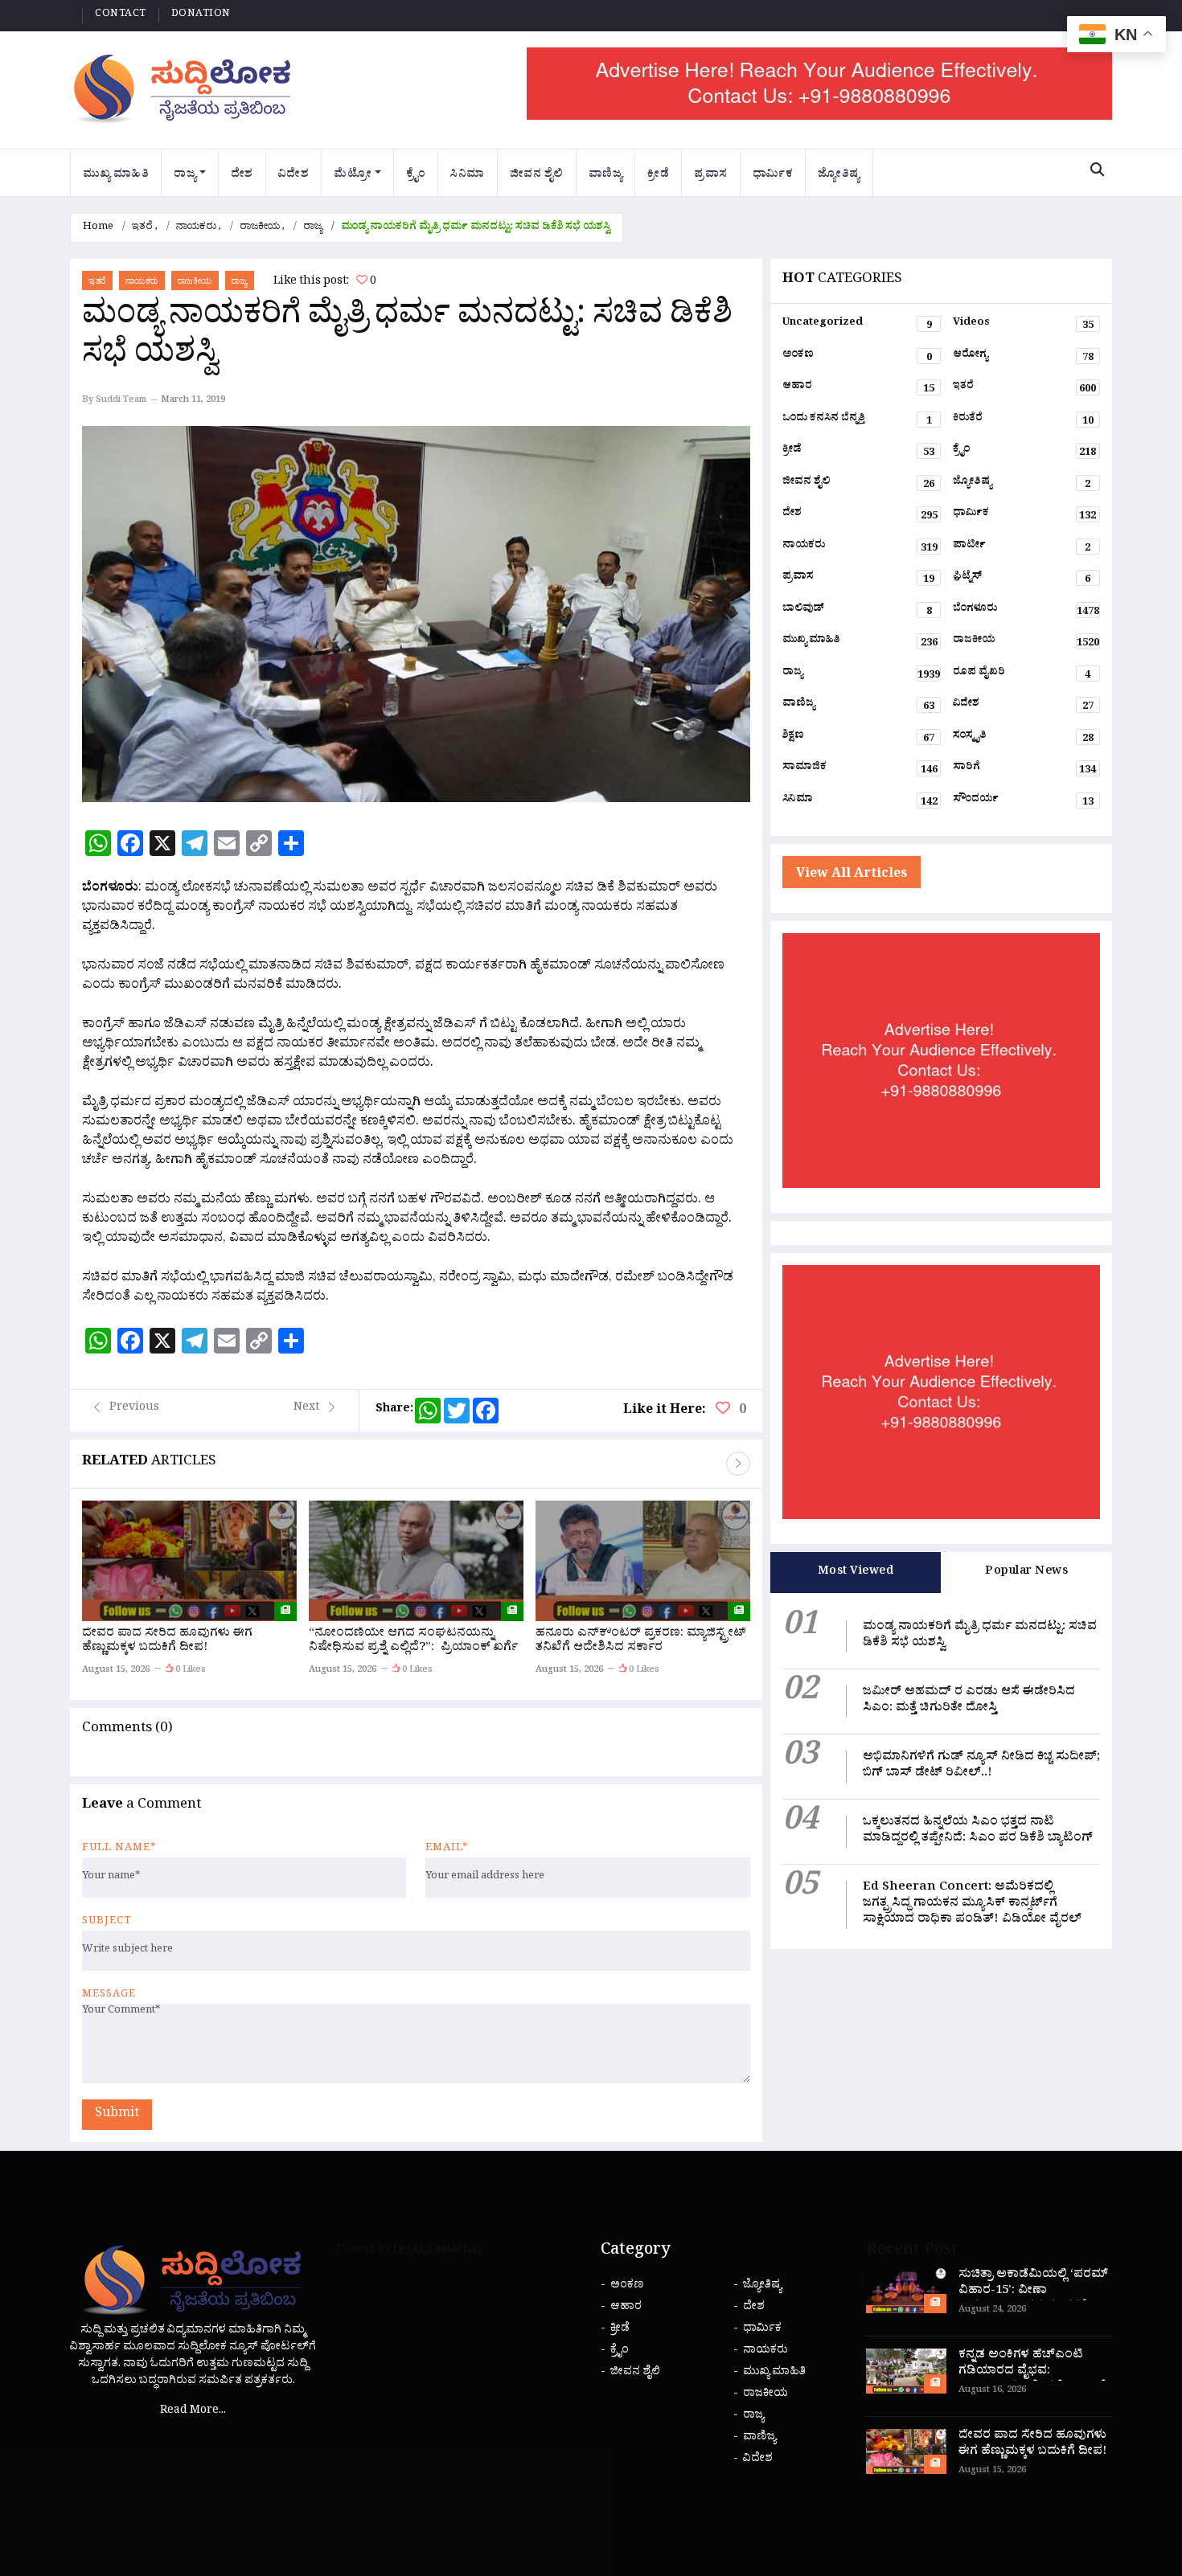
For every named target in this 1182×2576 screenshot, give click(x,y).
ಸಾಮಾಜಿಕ (860, 770)
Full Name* (119, 1849)
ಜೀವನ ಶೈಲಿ (537, 176)
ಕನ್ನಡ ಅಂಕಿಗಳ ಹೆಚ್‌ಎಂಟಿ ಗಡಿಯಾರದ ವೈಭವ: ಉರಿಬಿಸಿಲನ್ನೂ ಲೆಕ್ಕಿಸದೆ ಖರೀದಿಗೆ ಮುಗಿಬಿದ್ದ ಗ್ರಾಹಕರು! (1032, 2380)
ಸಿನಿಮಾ (468, 176)
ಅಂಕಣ (857, 358)
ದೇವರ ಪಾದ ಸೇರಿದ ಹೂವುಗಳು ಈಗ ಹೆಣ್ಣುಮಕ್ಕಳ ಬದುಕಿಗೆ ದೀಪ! (167, 1642)
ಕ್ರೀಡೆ (658, 176)
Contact (121, 15)
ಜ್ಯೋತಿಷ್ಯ (839, 176)
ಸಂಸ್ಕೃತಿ (1023, 739)
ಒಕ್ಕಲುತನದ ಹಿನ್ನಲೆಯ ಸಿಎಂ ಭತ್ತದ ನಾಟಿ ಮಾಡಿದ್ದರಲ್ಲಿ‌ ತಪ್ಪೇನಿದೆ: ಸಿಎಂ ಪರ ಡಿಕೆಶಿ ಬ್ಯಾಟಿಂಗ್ (978, 1831)
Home (98, 228)
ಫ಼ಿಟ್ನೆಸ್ (1022, 579)
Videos (1023, 326)
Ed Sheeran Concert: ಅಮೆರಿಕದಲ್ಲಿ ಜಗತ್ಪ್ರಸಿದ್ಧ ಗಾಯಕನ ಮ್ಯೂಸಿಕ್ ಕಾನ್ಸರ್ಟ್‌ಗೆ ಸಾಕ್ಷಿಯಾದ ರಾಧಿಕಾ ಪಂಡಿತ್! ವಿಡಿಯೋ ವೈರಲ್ (972, 1904)
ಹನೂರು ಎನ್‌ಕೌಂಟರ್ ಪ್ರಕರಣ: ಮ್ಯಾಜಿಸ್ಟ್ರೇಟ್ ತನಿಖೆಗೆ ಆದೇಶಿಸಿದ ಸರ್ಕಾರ (641, 1642)
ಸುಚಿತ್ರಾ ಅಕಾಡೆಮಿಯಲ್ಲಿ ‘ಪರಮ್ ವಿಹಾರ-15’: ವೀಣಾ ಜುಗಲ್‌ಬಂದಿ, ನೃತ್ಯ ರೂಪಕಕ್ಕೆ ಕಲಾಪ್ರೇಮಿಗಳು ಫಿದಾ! (1033, 2300)
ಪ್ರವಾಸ (711, 176)
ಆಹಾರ (859, 389)
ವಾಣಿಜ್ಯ (606, 176)
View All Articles (852, 875)
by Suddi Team (114, 401)
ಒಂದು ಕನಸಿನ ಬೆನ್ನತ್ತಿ (857, 421)
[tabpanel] (941, 1771)
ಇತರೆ (142, 228)
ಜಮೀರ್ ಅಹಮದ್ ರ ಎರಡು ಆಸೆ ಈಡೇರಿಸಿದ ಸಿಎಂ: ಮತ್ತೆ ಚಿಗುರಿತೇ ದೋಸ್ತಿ (969, 1701)
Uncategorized (857, 326)
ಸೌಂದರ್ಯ (1023, 802)
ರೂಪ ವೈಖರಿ (1022, 675)
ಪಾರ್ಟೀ (1022, 548)
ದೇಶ (242, 176)
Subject (107, 1923)
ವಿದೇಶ (294, 176)
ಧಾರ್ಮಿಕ (773, 176)
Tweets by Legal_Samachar (409, 2251)
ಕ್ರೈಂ (416, 176)
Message (109, 1996)
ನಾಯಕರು (196, 228)
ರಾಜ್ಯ (185, 176)
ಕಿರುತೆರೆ (1023, 421)
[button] (738, 1464)
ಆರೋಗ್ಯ (1023, 358)
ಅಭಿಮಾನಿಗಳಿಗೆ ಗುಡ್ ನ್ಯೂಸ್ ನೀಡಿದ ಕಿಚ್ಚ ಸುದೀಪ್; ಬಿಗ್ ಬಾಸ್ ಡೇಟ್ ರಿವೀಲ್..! (981, 1766)
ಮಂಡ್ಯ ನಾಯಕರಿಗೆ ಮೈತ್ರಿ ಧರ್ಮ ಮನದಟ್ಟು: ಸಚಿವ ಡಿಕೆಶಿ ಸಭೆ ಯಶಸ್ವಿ (980, 1636)
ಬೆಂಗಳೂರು (1026, 612)
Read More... (193, 2412)
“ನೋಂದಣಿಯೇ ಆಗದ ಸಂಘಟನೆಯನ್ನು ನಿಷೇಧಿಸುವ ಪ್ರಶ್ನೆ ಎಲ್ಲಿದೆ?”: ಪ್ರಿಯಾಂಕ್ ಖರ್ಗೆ (415, 1642)
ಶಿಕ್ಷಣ (859, 739)
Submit (117, 2115)
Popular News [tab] (1026, 1573)
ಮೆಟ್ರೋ (353, 176)
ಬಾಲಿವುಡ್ (857, 612)
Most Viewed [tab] (856, 1573)
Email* (447, 1849)
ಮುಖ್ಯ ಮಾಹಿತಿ (116, 176)
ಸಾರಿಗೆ (1024, 770)
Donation (201, 15)
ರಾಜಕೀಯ (260, 228)
